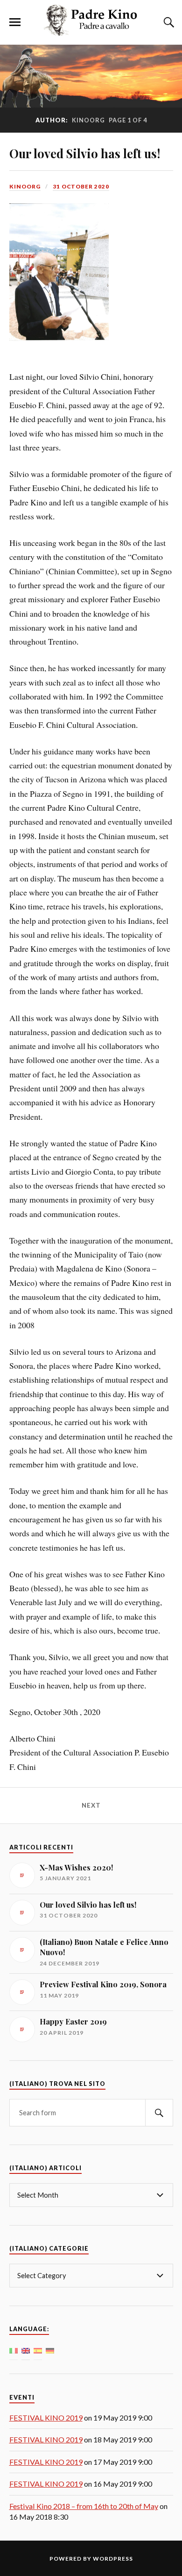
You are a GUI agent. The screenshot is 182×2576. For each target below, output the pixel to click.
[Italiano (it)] (14, 2350)
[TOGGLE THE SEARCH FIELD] (168, 22)
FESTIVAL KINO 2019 (46, 2418)
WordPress (113, 2559)
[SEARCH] (159, 2113)
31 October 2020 (81, 186)
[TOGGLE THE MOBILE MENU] (15, 22)
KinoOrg (25, 186)
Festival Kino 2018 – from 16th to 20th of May (84, 2506)
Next (91, 1805)
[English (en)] (26, 2350)
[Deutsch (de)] (50, 2350)
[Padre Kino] (91, 31)
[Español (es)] (38, 2350)
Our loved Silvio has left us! (85, 153)
